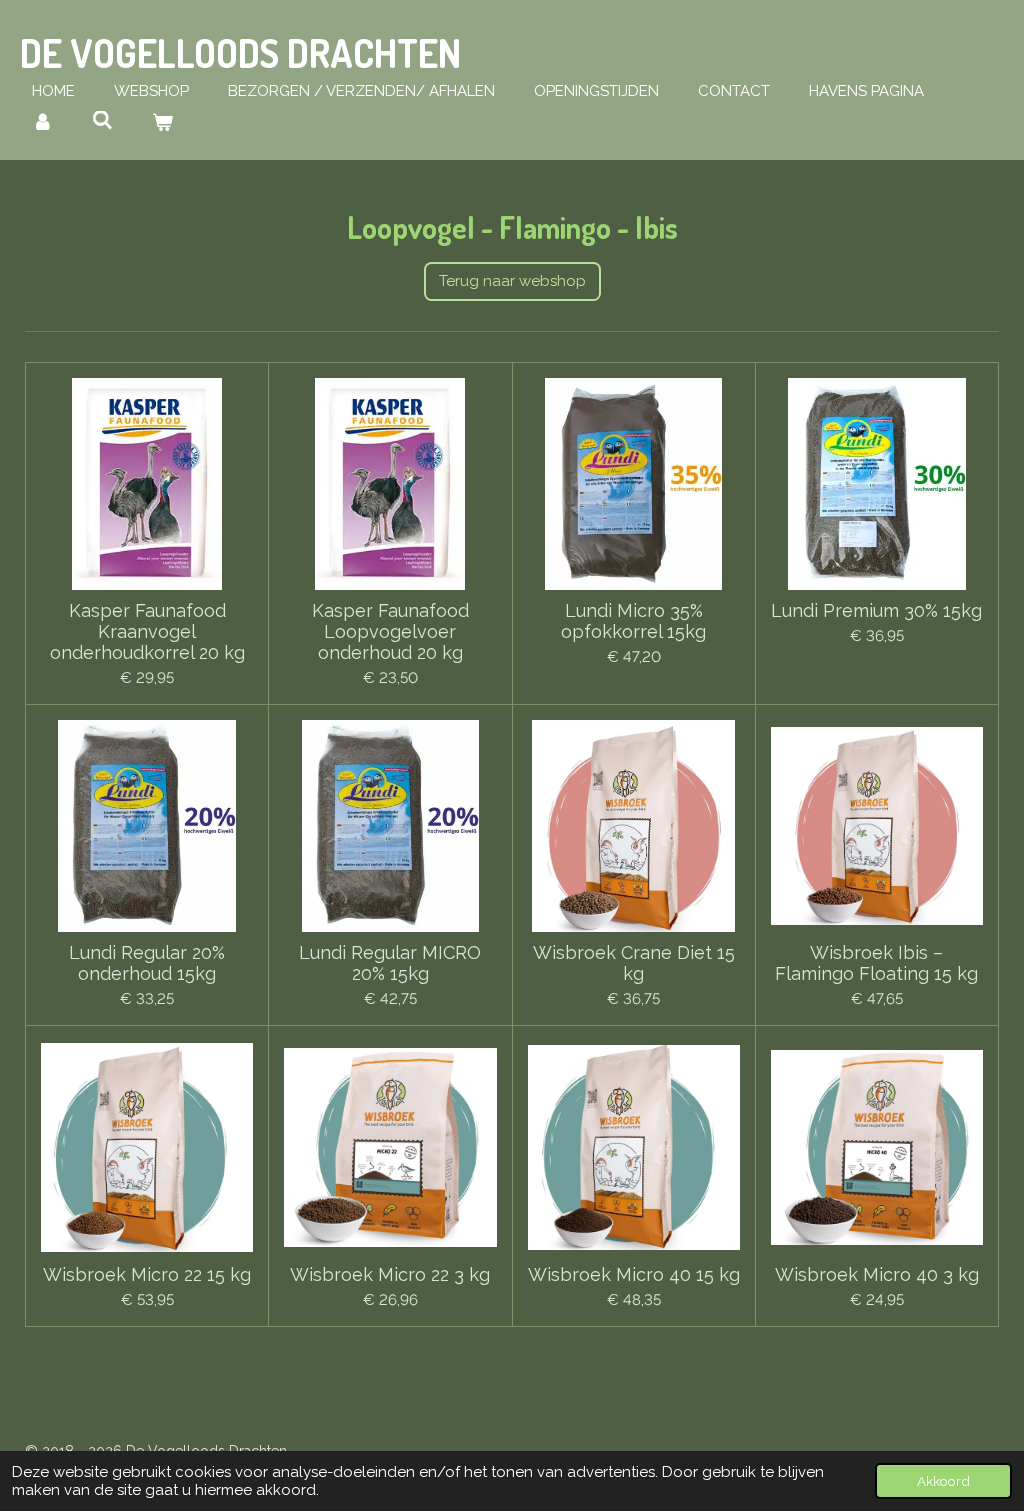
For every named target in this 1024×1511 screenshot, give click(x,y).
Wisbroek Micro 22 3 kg (390, 1274)
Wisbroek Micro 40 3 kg (877, 1274)
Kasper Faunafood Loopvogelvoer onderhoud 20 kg (390, 631)
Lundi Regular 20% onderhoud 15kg (147, 963)
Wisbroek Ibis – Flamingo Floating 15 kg (876, 963)
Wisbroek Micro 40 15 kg (634, 1274)
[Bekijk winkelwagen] (162, 123)
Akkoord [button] (943, 1481)
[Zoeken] (102, 121)
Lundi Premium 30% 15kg (876, 610)
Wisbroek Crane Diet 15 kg (634, 963)
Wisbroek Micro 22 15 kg (147, 1274)
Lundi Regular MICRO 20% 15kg (390, 963)
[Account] (42, 123)
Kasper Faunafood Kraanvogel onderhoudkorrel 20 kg (147, 631)
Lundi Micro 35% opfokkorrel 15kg (633, 621)
